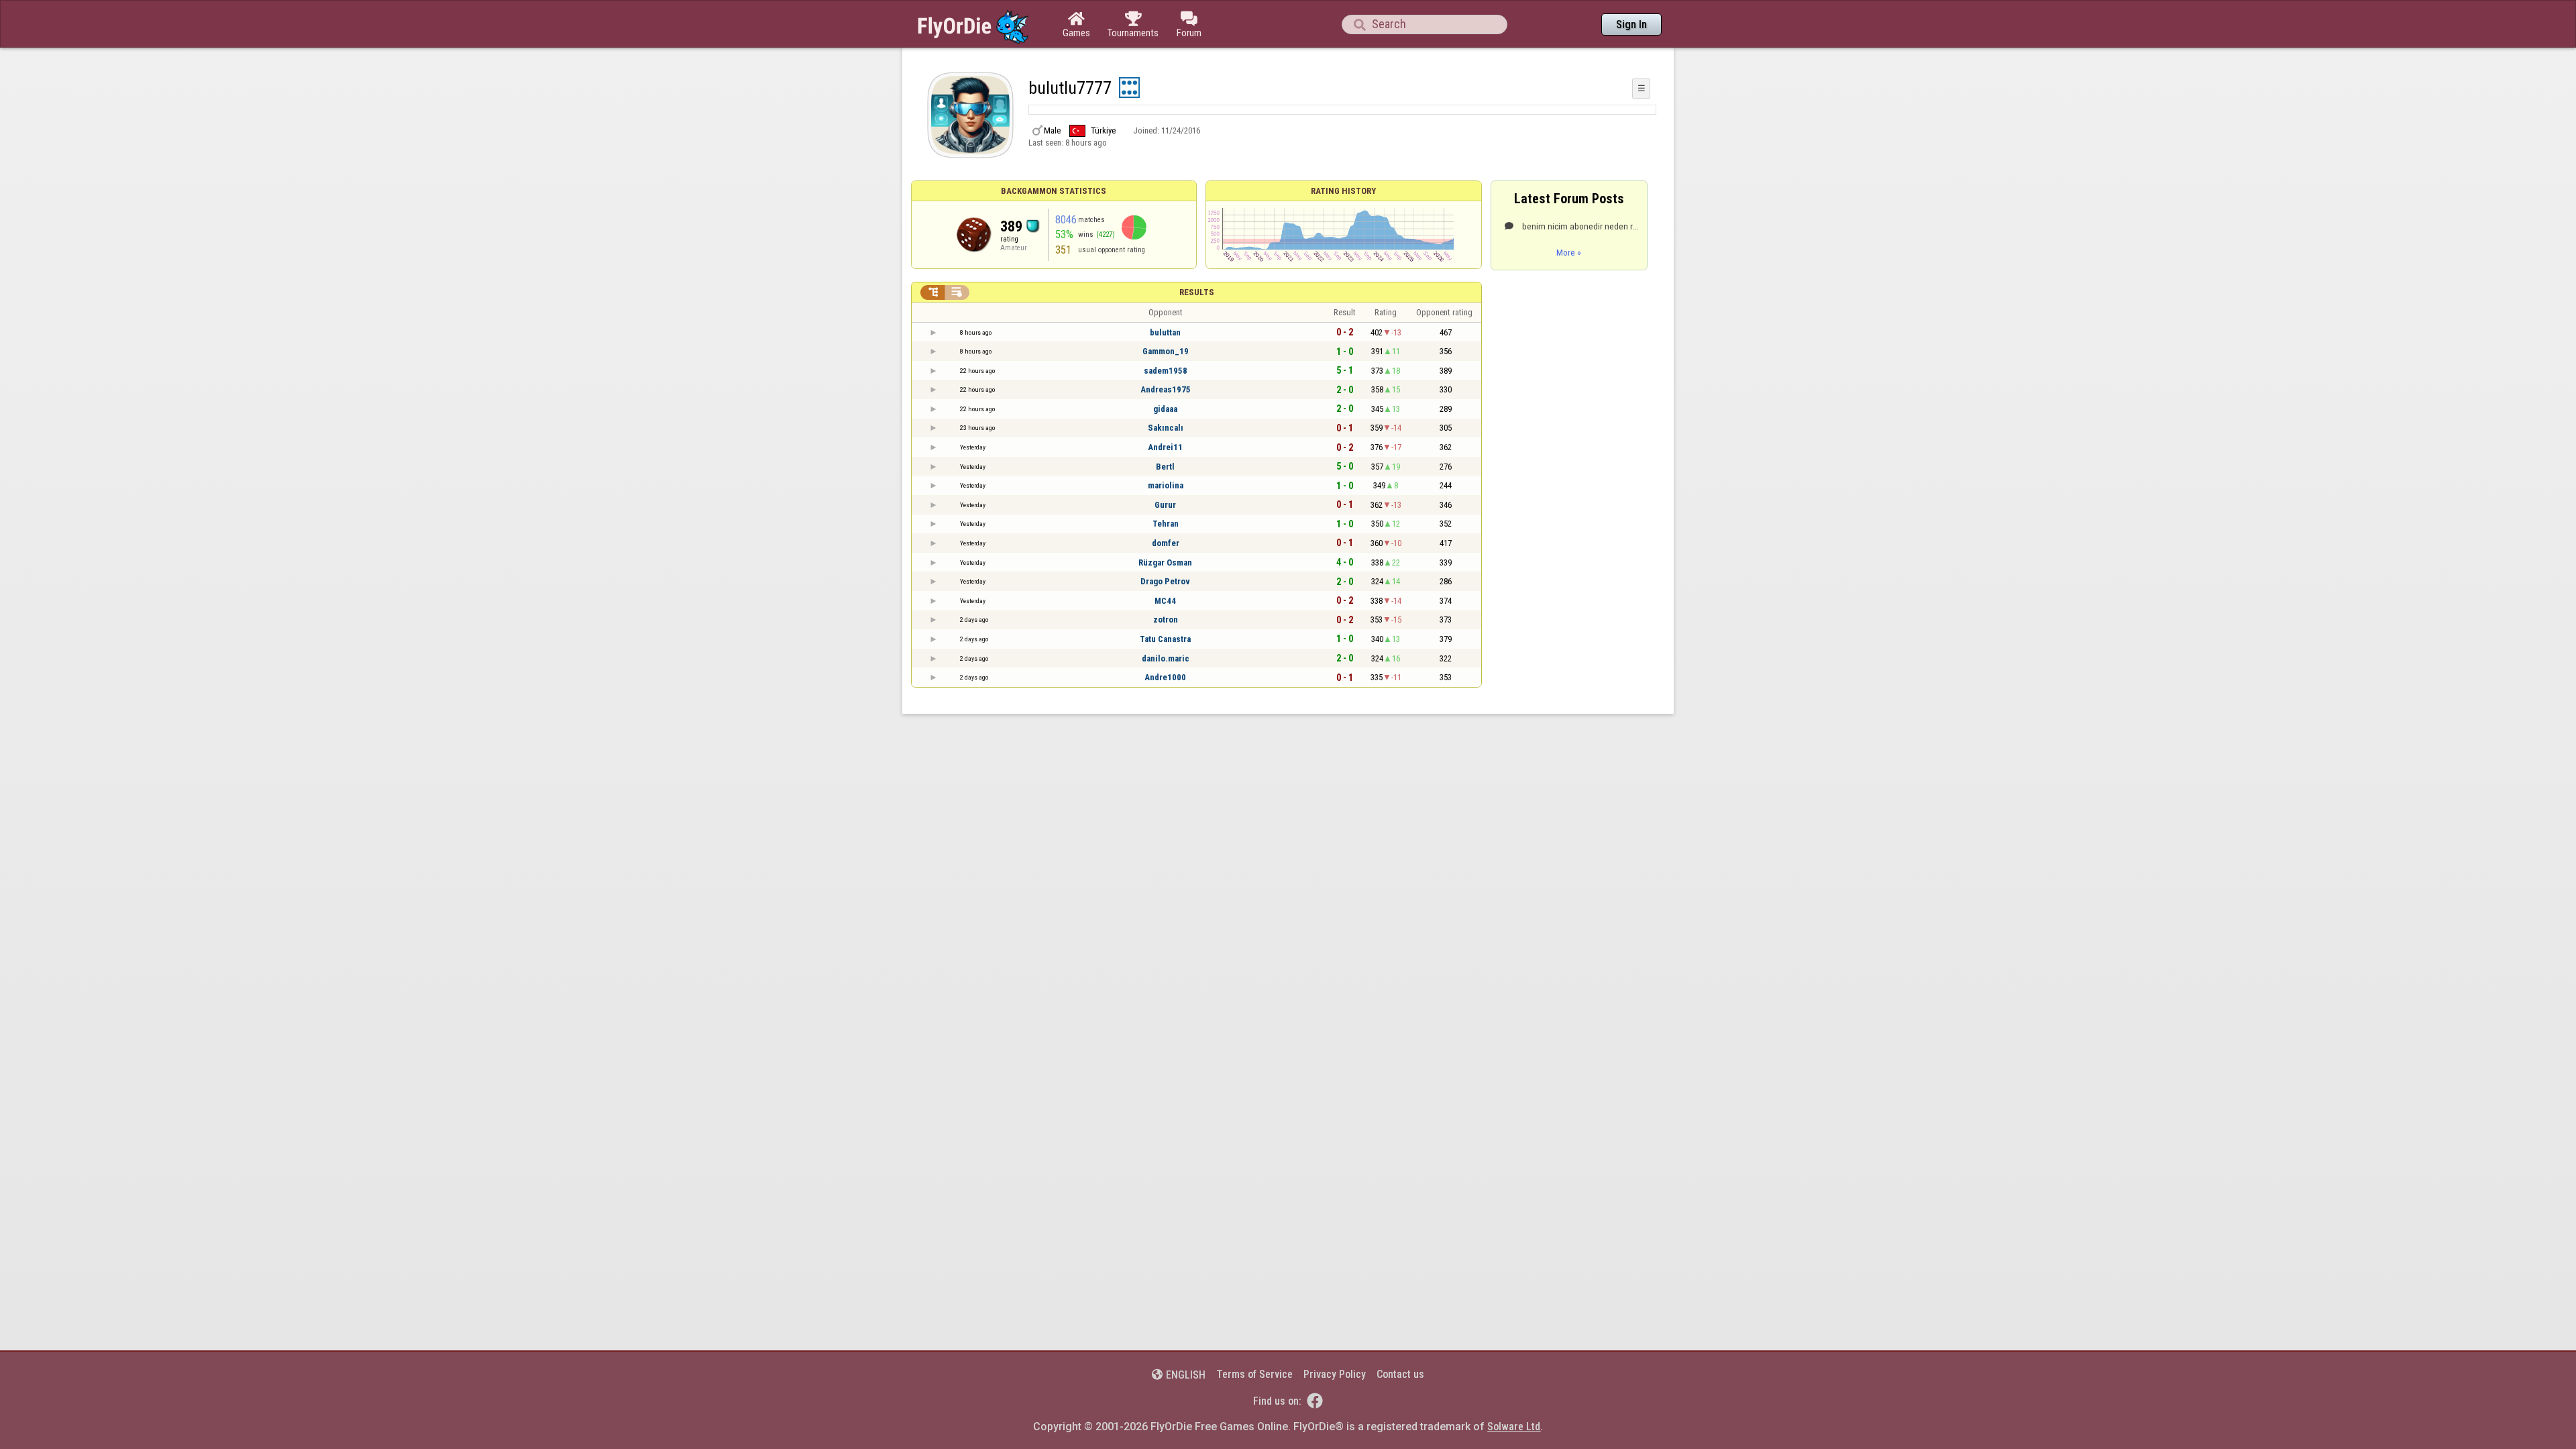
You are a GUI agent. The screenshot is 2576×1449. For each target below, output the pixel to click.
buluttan (1165, 332)
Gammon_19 (1166, 351)
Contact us (1400, 1374)
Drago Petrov (1165, 581)
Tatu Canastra (1165, 639)
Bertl (1165, 467)
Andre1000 (1165, 677)
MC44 (1165, 601)
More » (1569, 252)
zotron (1166, 620)
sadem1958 (1166, 371)
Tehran (1166, 524)
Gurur (1165, 505)
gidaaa (1165, 409)
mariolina (1166, 485)
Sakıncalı (1166, 428)
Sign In (1631, 24)
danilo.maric (1166, 658)
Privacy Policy (1335, 1374)
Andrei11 (1165, 447)
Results (1197, 292)
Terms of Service (1254, 1374)
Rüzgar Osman (1165, 562)
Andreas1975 (1166, 389)
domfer (1166, 543)
